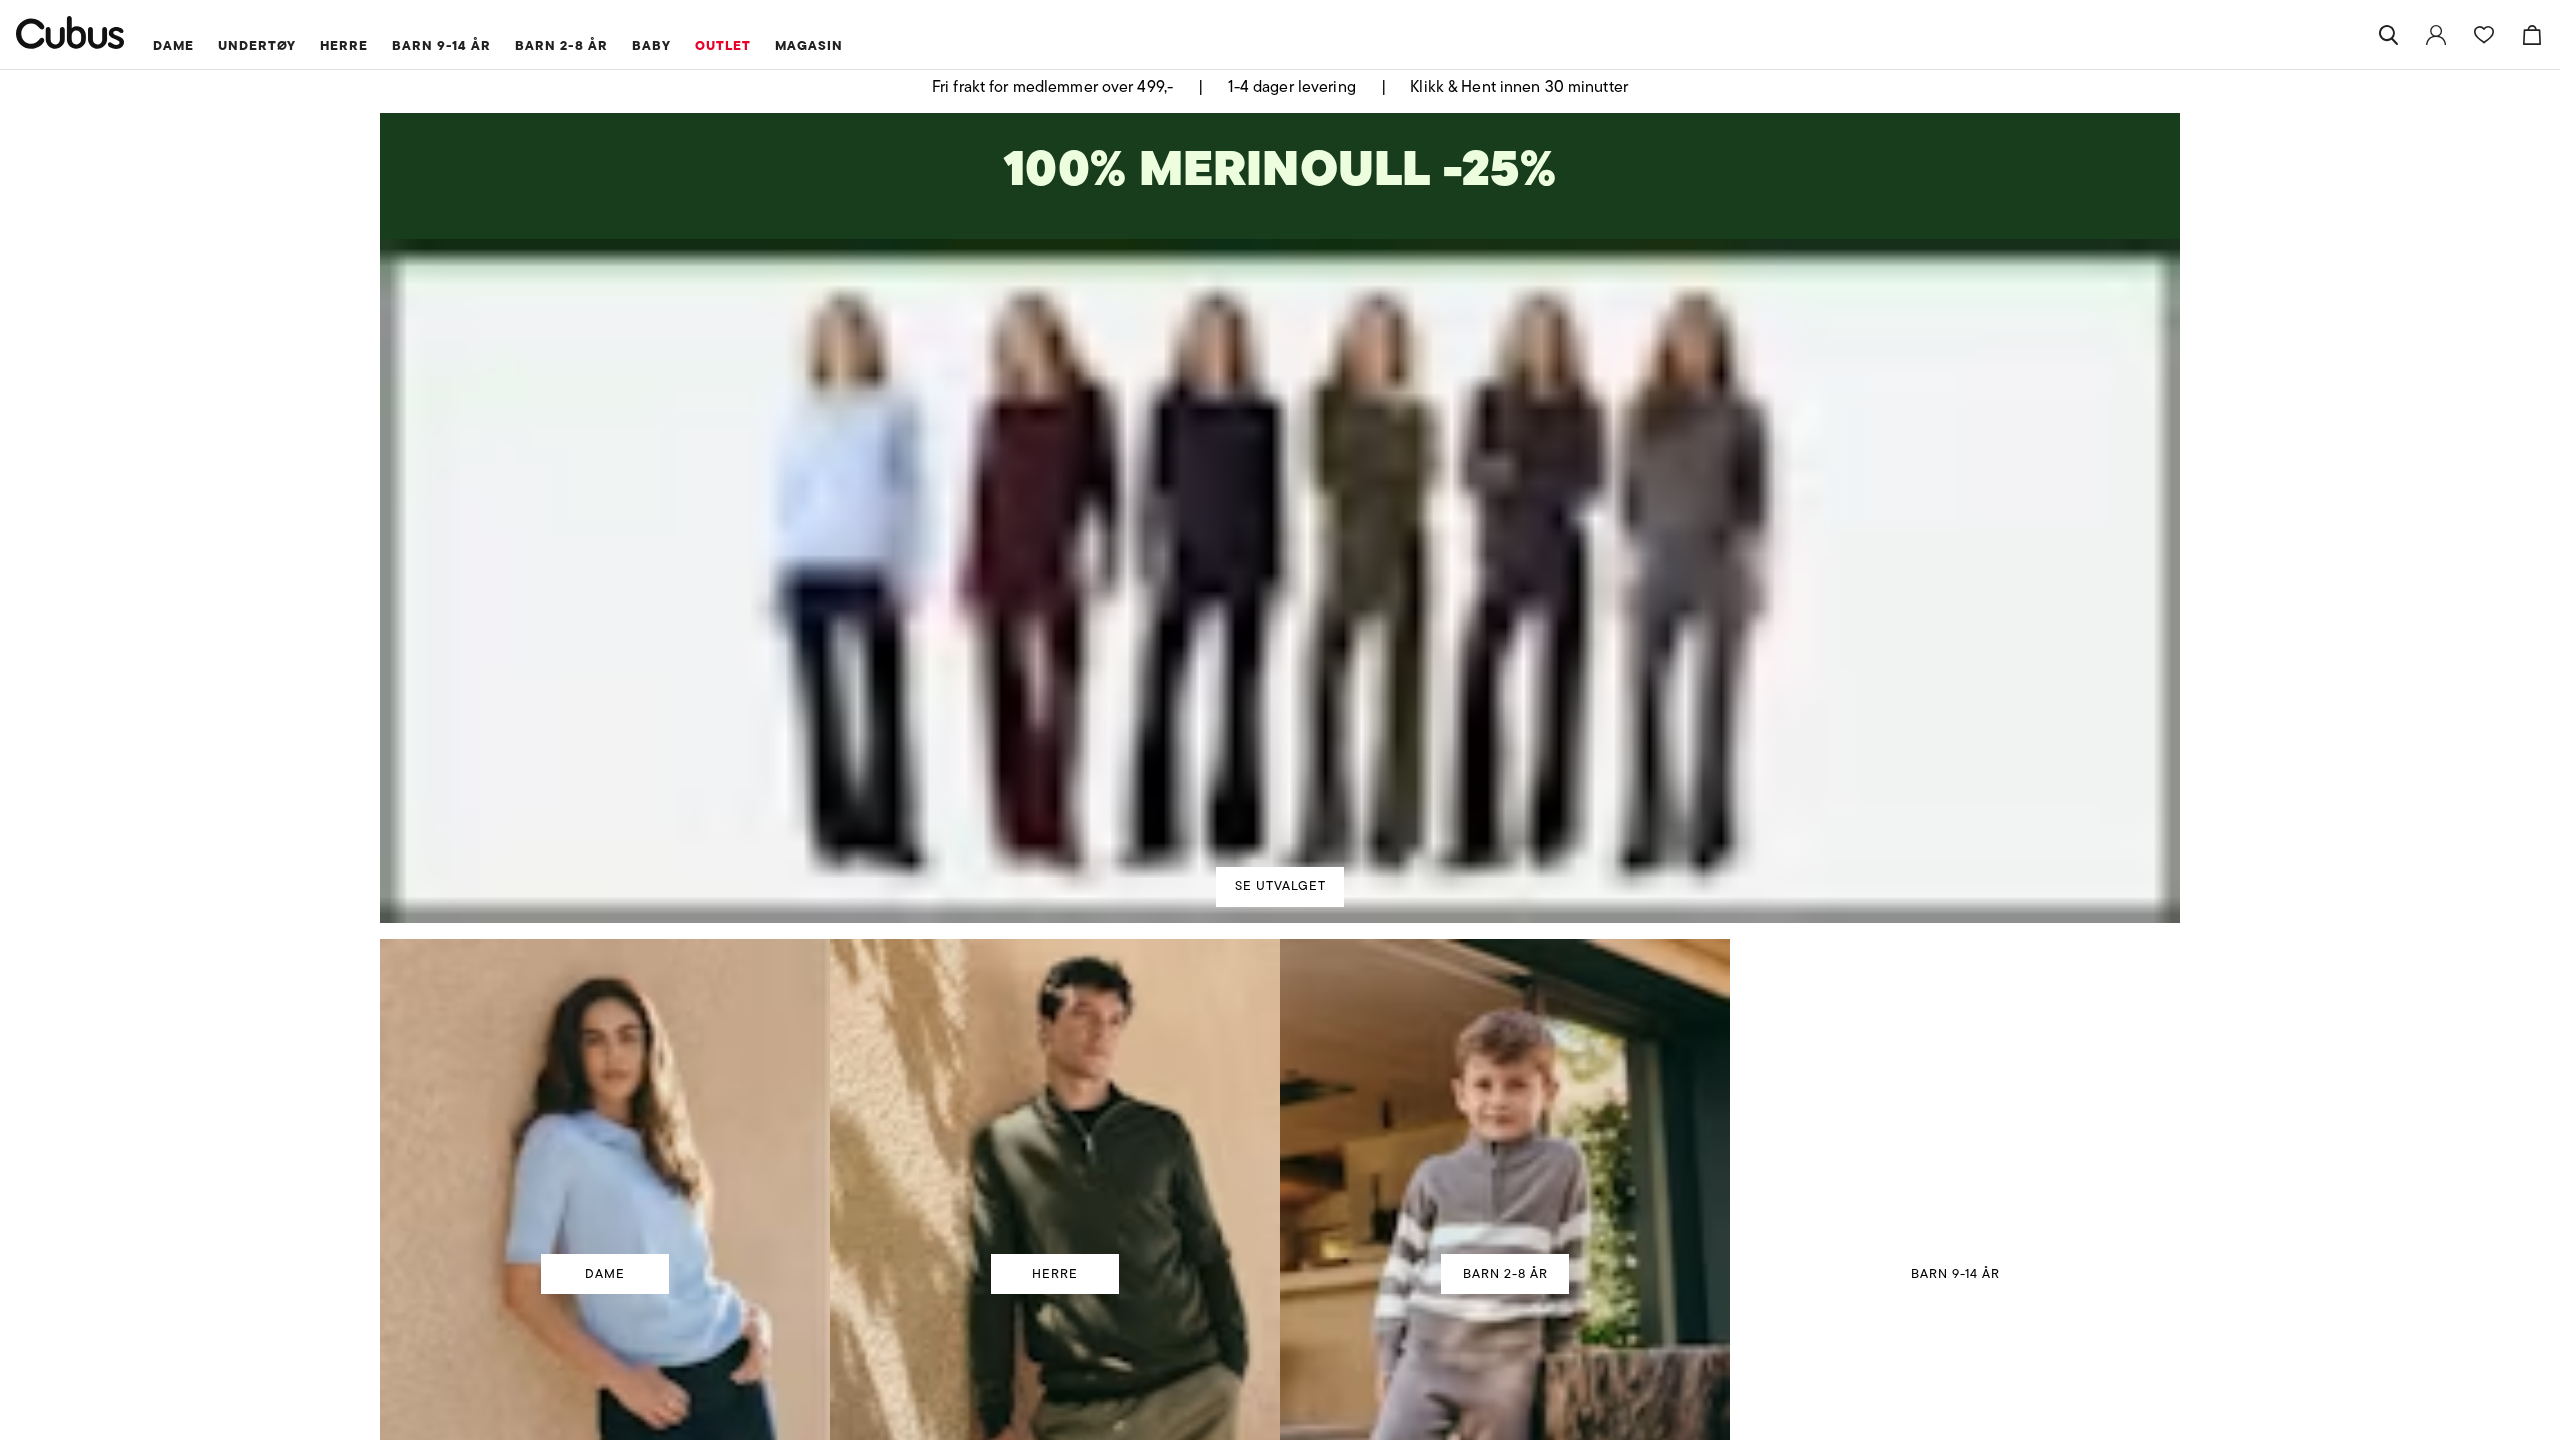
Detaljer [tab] (1280, 549)
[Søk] (2388, 35)
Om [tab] (1574, 549)
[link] (2436, 35)
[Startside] (70, 32)
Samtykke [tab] (985, 549)
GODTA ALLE (1562, 867)
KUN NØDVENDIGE (998, 867)
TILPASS (1270, 867)
